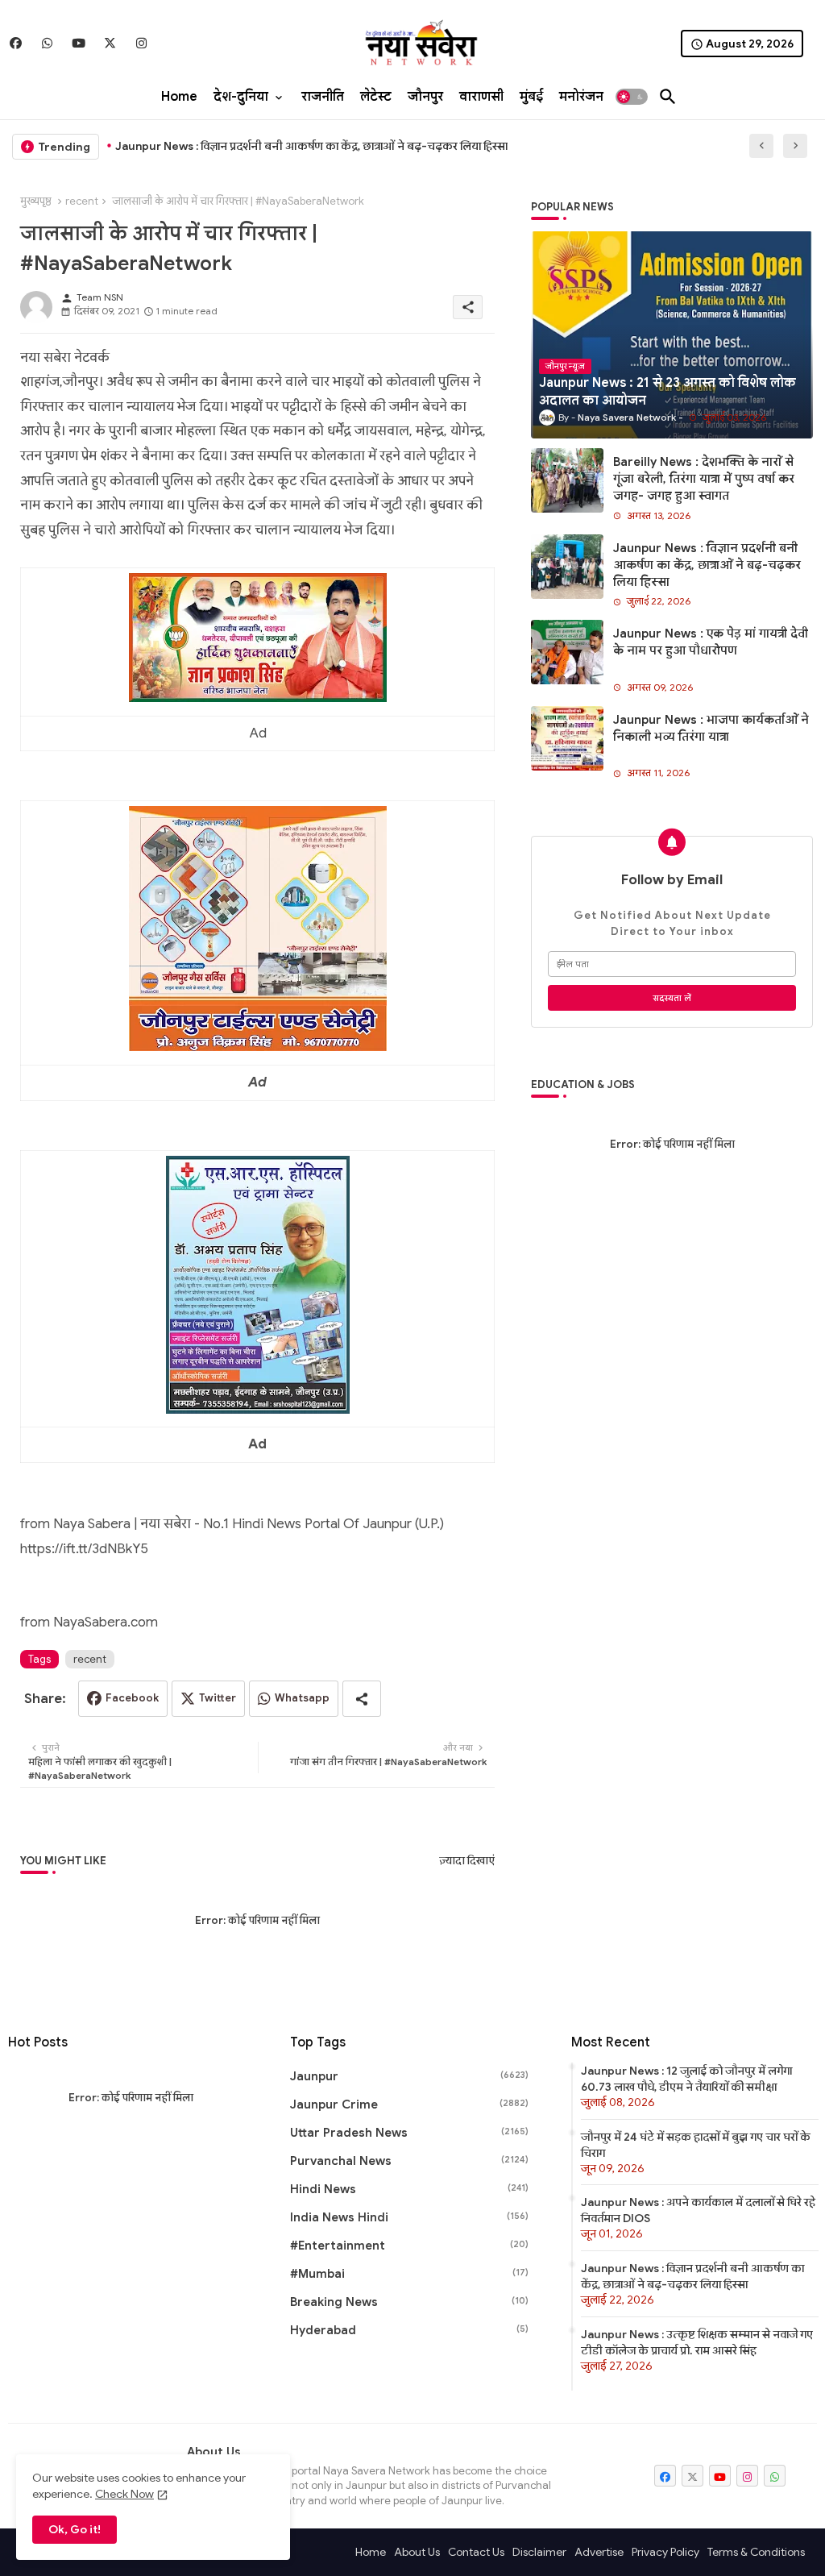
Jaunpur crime (410, 2104)
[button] (632, 97)
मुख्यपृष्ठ (36, 201)
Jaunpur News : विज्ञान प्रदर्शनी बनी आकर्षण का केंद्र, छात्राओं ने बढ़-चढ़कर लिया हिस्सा (311, 146)
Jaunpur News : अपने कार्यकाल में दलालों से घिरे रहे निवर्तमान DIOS (698, 2210)
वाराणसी (481, 97)
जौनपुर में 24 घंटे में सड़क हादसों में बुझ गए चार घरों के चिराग (696, 2145)
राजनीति (323, 97)
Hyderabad (410, 2330)
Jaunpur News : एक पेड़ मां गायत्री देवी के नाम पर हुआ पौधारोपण (711, 642)
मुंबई (531, 97)
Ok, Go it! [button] (75, 2529)
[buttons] (16, 43)
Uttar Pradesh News (410, 2133)
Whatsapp (302, 1698)
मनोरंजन (581, 97)
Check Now (124, 2494)
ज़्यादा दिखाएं (467, 1861)
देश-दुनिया (241, 97)
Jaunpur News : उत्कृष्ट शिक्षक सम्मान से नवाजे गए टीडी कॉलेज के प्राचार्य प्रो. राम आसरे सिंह (697, 2342)
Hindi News (410, 2189)
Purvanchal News (410, 2161)
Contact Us (476, 2552)
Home (179, 97)
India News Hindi (410, 2217)
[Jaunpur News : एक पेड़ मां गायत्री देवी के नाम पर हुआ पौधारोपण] (567, 652)
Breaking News (410, 2302)
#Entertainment (410, 2246)
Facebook (132, 1698)
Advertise (599, 2552)
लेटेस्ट (376, 97)
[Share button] (362, 1699)
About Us (417, 2552)
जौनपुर (425, 97)
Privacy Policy (665, 2552)
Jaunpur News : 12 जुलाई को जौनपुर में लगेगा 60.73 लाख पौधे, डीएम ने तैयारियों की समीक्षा (686, 2079)
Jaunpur (410, 2076)
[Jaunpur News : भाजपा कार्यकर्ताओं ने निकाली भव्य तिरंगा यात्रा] (567, 738)
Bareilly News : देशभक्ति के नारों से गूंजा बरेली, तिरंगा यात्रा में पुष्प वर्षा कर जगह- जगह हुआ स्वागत (704, 479)
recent (82, 201)
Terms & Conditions (756, 2552)
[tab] (179, 97)
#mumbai (410, 2274)
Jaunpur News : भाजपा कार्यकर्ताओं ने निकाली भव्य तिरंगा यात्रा (711, 728)
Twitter (218, 1698)
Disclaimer (539, 2552)
